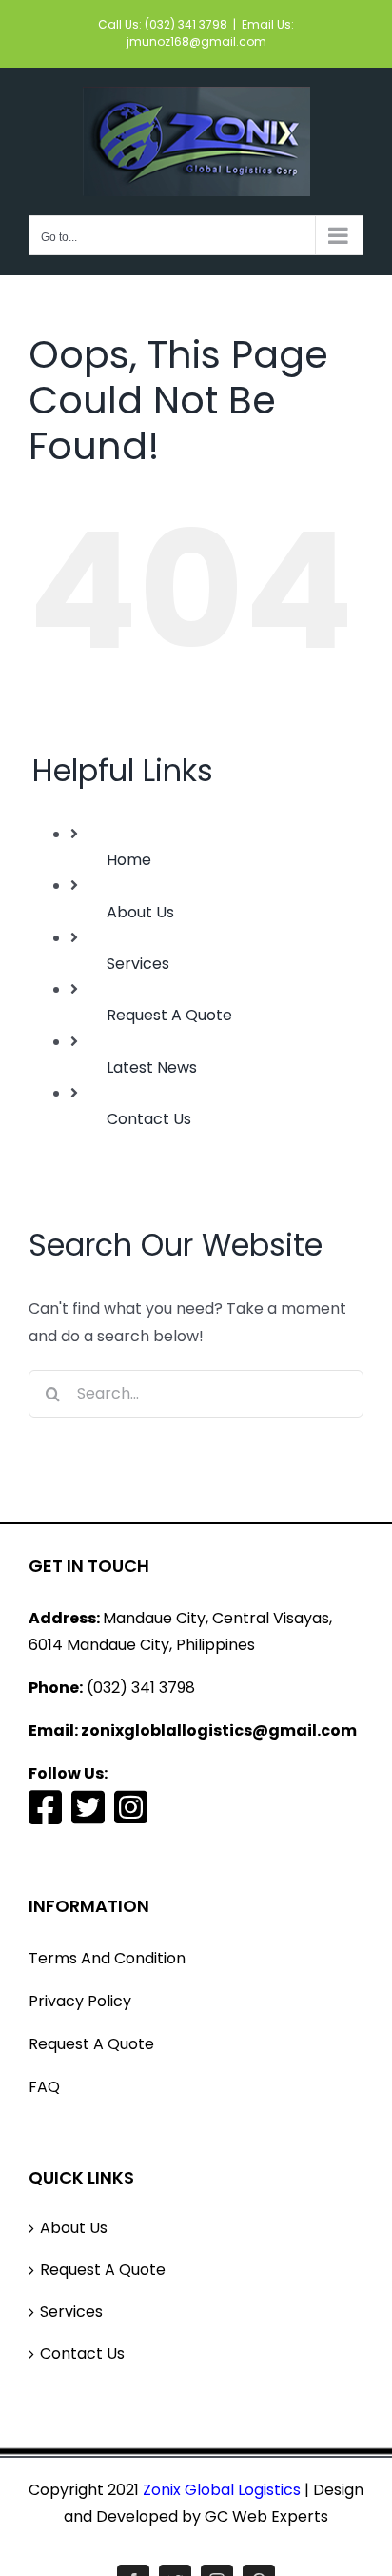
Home (129, 860)
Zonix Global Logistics (220, 2490)
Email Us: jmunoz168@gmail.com (211, 33)
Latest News (152, 1067)
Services (138, 964)
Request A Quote (169, 1015)
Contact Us (149, 1119)
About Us (140, 912)
